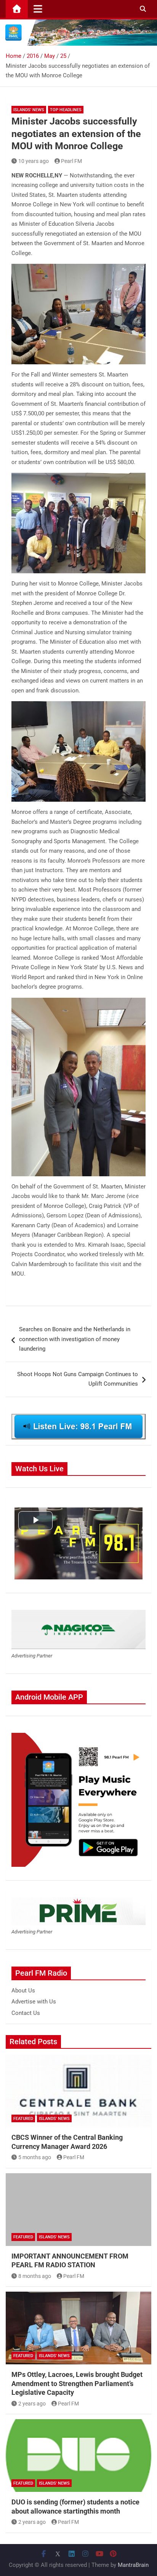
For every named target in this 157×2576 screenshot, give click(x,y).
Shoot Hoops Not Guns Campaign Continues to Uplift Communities (78, 1379)
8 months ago (35, 2276)
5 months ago (35, 2157)
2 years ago (32, 2404)
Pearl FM (71, 161)
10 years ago (34, 161)
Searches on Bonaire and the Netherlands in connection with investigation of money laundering (75, 1339)
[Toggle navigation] (38, 9)
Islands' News (29, 110)
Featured (23, 2119)
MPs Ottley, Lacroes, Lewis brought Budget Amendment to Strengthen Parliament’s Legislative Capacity (77, 2383)
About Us (23, 1991)
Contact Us (26, 2013)
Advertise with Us (34, 2002)
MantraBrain (133, 2565)
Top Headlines (66, 110)
